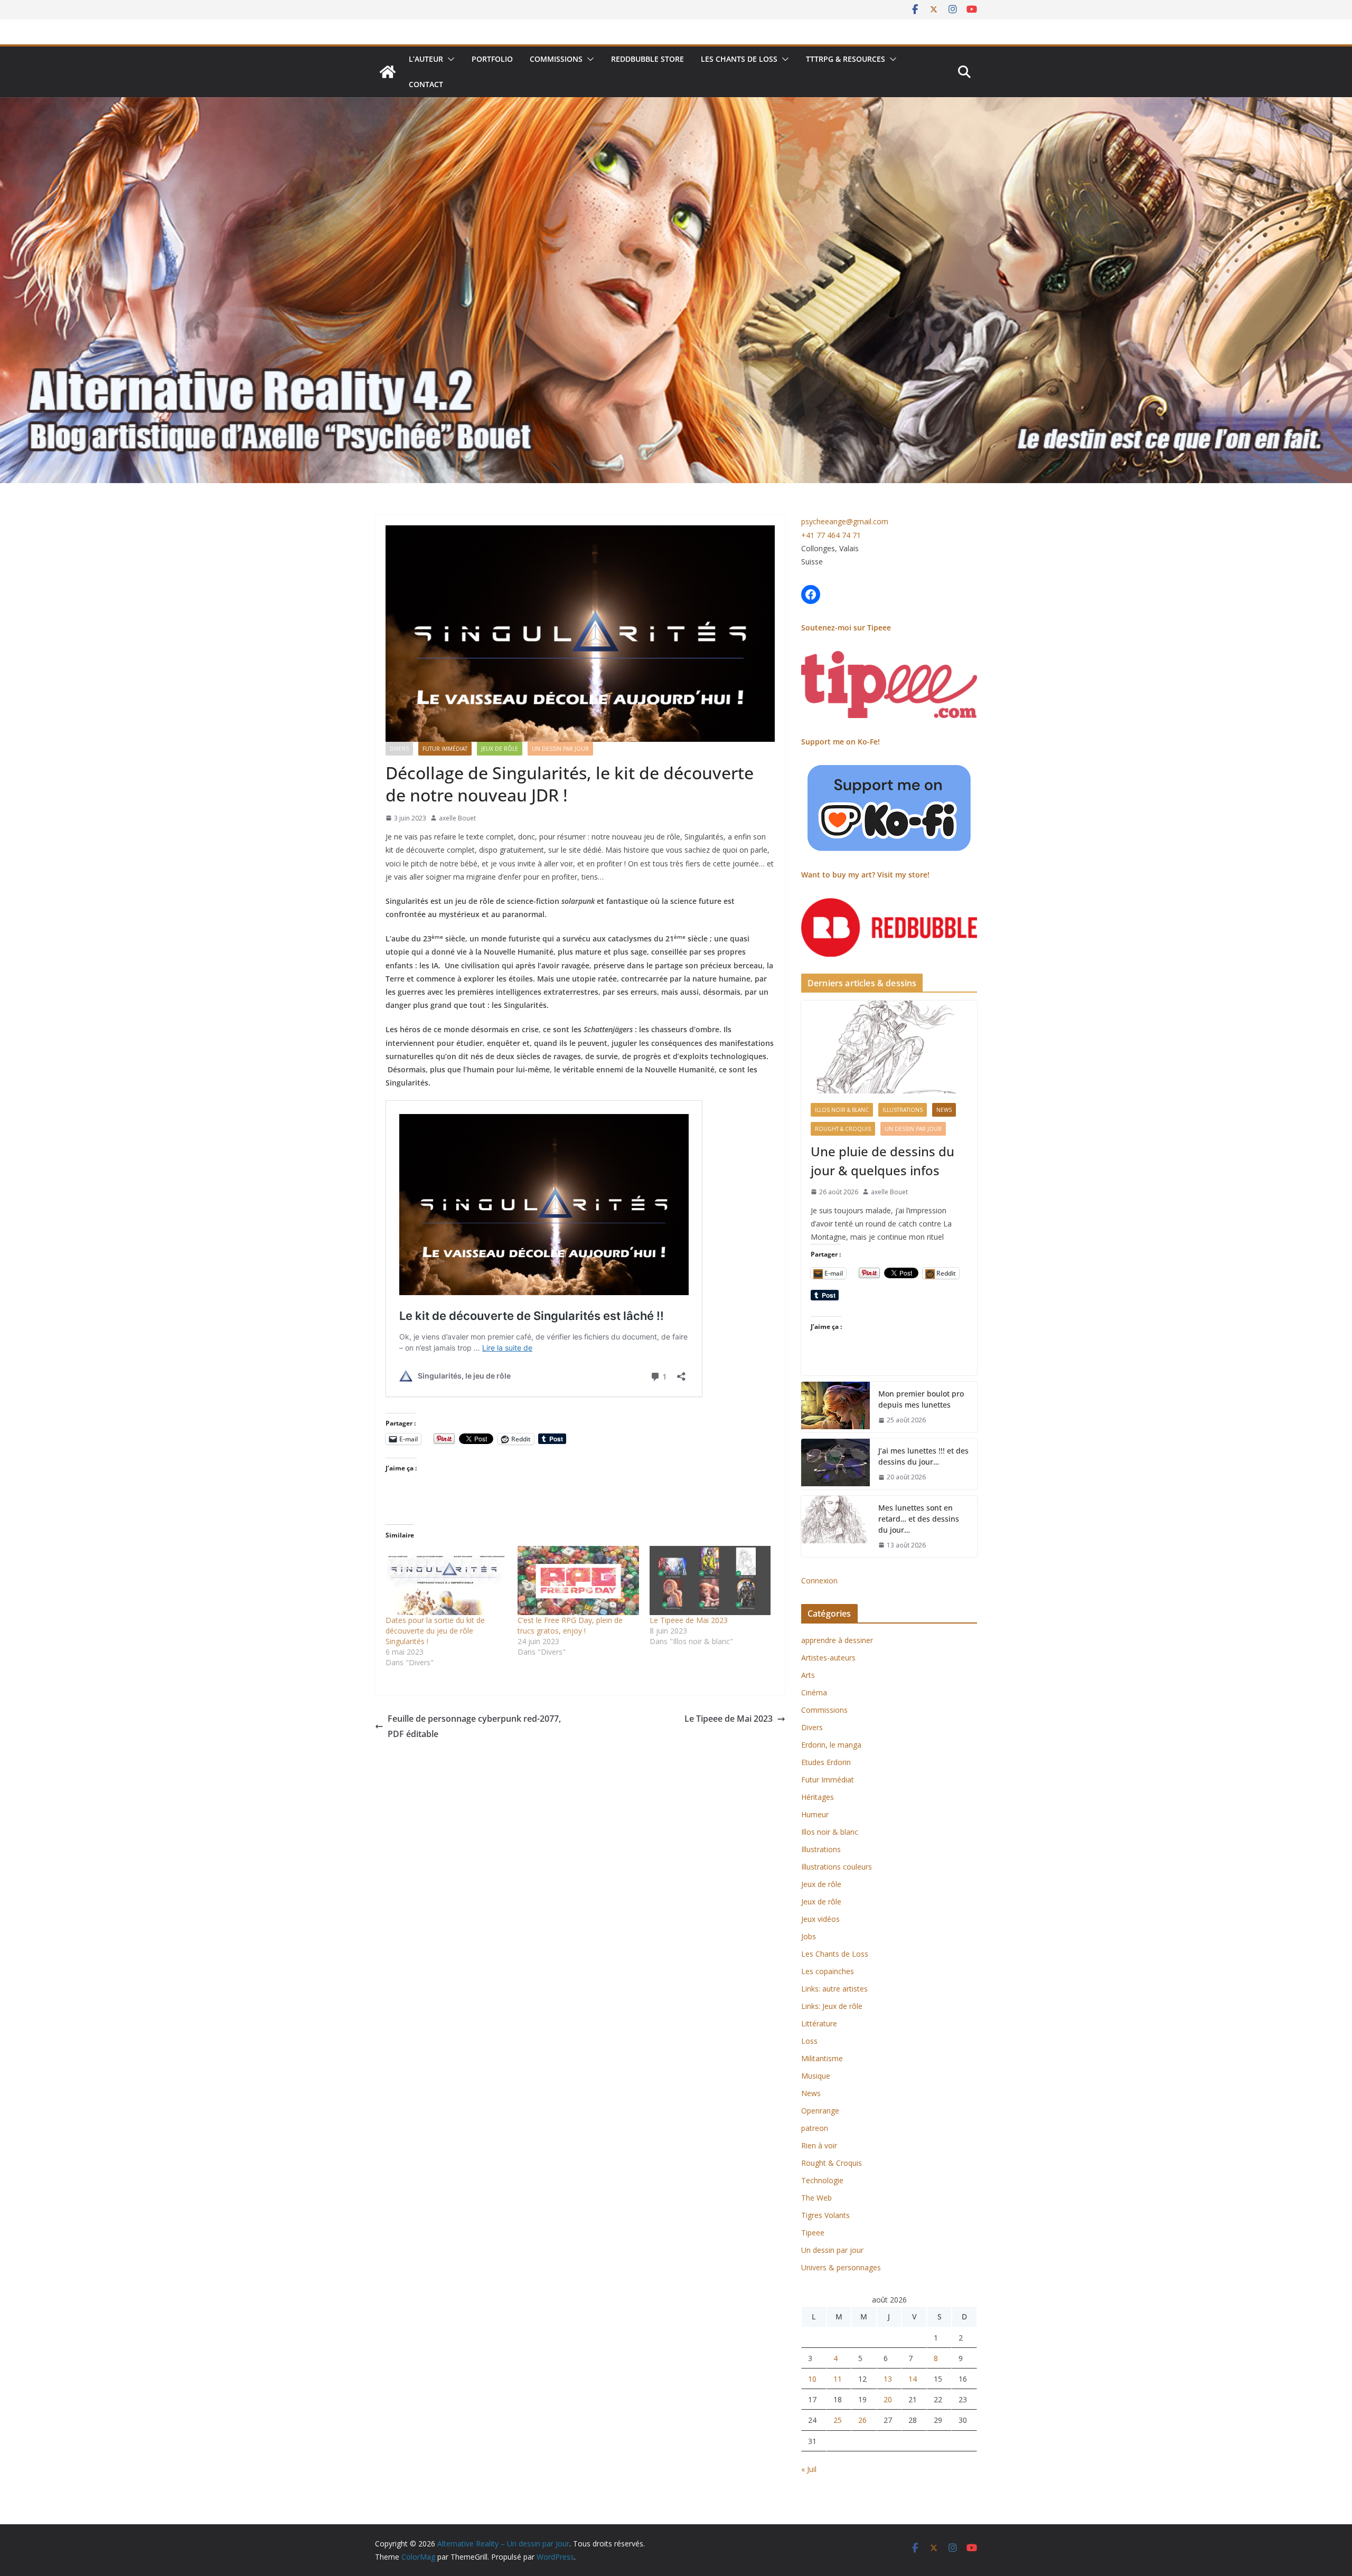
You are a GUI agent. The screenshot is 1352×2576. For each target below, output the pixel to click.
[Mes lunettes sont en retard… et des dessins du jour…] (835, 1527)
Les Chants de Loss (739, 59)
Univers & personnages (841, 2267)
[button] (449, 59)
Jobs (809, 1936)
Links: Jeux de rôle (832, 2006)
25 (838, 2420)
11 (838, 2379)
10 (812, 2379)
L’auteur (426, 59)
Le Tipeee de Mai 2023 (689, 1620)
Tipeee (813, 2233)
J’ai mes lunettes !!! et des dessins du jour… (923, 1456)
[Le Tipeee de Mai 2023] (710, 1580)
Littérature (819, 2023)
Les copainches (828, 1971)
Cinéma (814, 1692)
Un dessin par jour (560, 749)
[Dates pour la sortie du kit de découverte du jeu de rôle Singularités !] (446, 1580)
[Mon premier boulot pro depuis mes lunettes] (835, 1407)
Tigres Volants (825, 2215)
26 (862, 2420)
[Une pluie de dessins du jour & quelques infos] (889, 1047)
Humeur (815, 1814)
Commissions (556, 59)
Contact (426, 84)
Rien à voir (819, 2145)
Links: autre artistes (834, 1989)
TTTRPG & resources (846, 59)
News (944, 1110)
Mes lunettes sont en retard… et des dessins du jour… (919, 1519)
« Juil (809, 2469)
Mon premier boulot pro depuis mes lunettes (921, 1399)
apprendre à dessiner (837, 1640)
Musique (816, 2076)
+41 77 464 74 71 (831, 535)
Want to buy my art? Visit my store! (865, 875)
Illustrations (903, 1110)
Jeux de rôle (500, 749)
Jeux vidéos (820, 1919)
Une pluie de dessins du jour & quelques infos (882, 1161)
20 (888, 2399)
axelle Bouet (457, 818)
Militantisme (822, 2058)
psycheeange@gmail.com (845, 521)
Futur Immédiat (445, 749)
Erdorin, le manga (831, 1745)
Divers (399, 749)
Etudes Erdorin (826, 1762)
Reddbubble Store (647, 59)
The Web (816, 2198)
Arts (808, 1675)
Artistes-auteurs (828, 1658)
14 (913, 2379)
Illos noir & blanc (842, 1110)
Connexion (819, 1580)
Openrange (820, 2111)
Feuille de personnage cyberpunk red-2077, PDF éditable (474, 1726)
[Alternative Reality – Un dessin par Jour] (388, 72)
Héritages (818, 1797)
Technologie (822, 2180)
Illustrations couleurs (837, 1867)
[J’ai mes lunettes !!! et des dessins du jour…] (835, 1464)
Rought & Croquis (843, 1129)
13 (888, 2379)
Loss (809, 2041)
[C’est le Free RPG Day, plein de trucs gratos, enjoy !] (578, 1580)
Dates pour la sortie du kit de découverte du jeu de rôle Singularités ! (435, 1631)
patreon (815, 2128)
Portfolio (492, 59)
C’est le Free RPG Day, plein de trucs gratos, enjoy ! (570, 1625)
